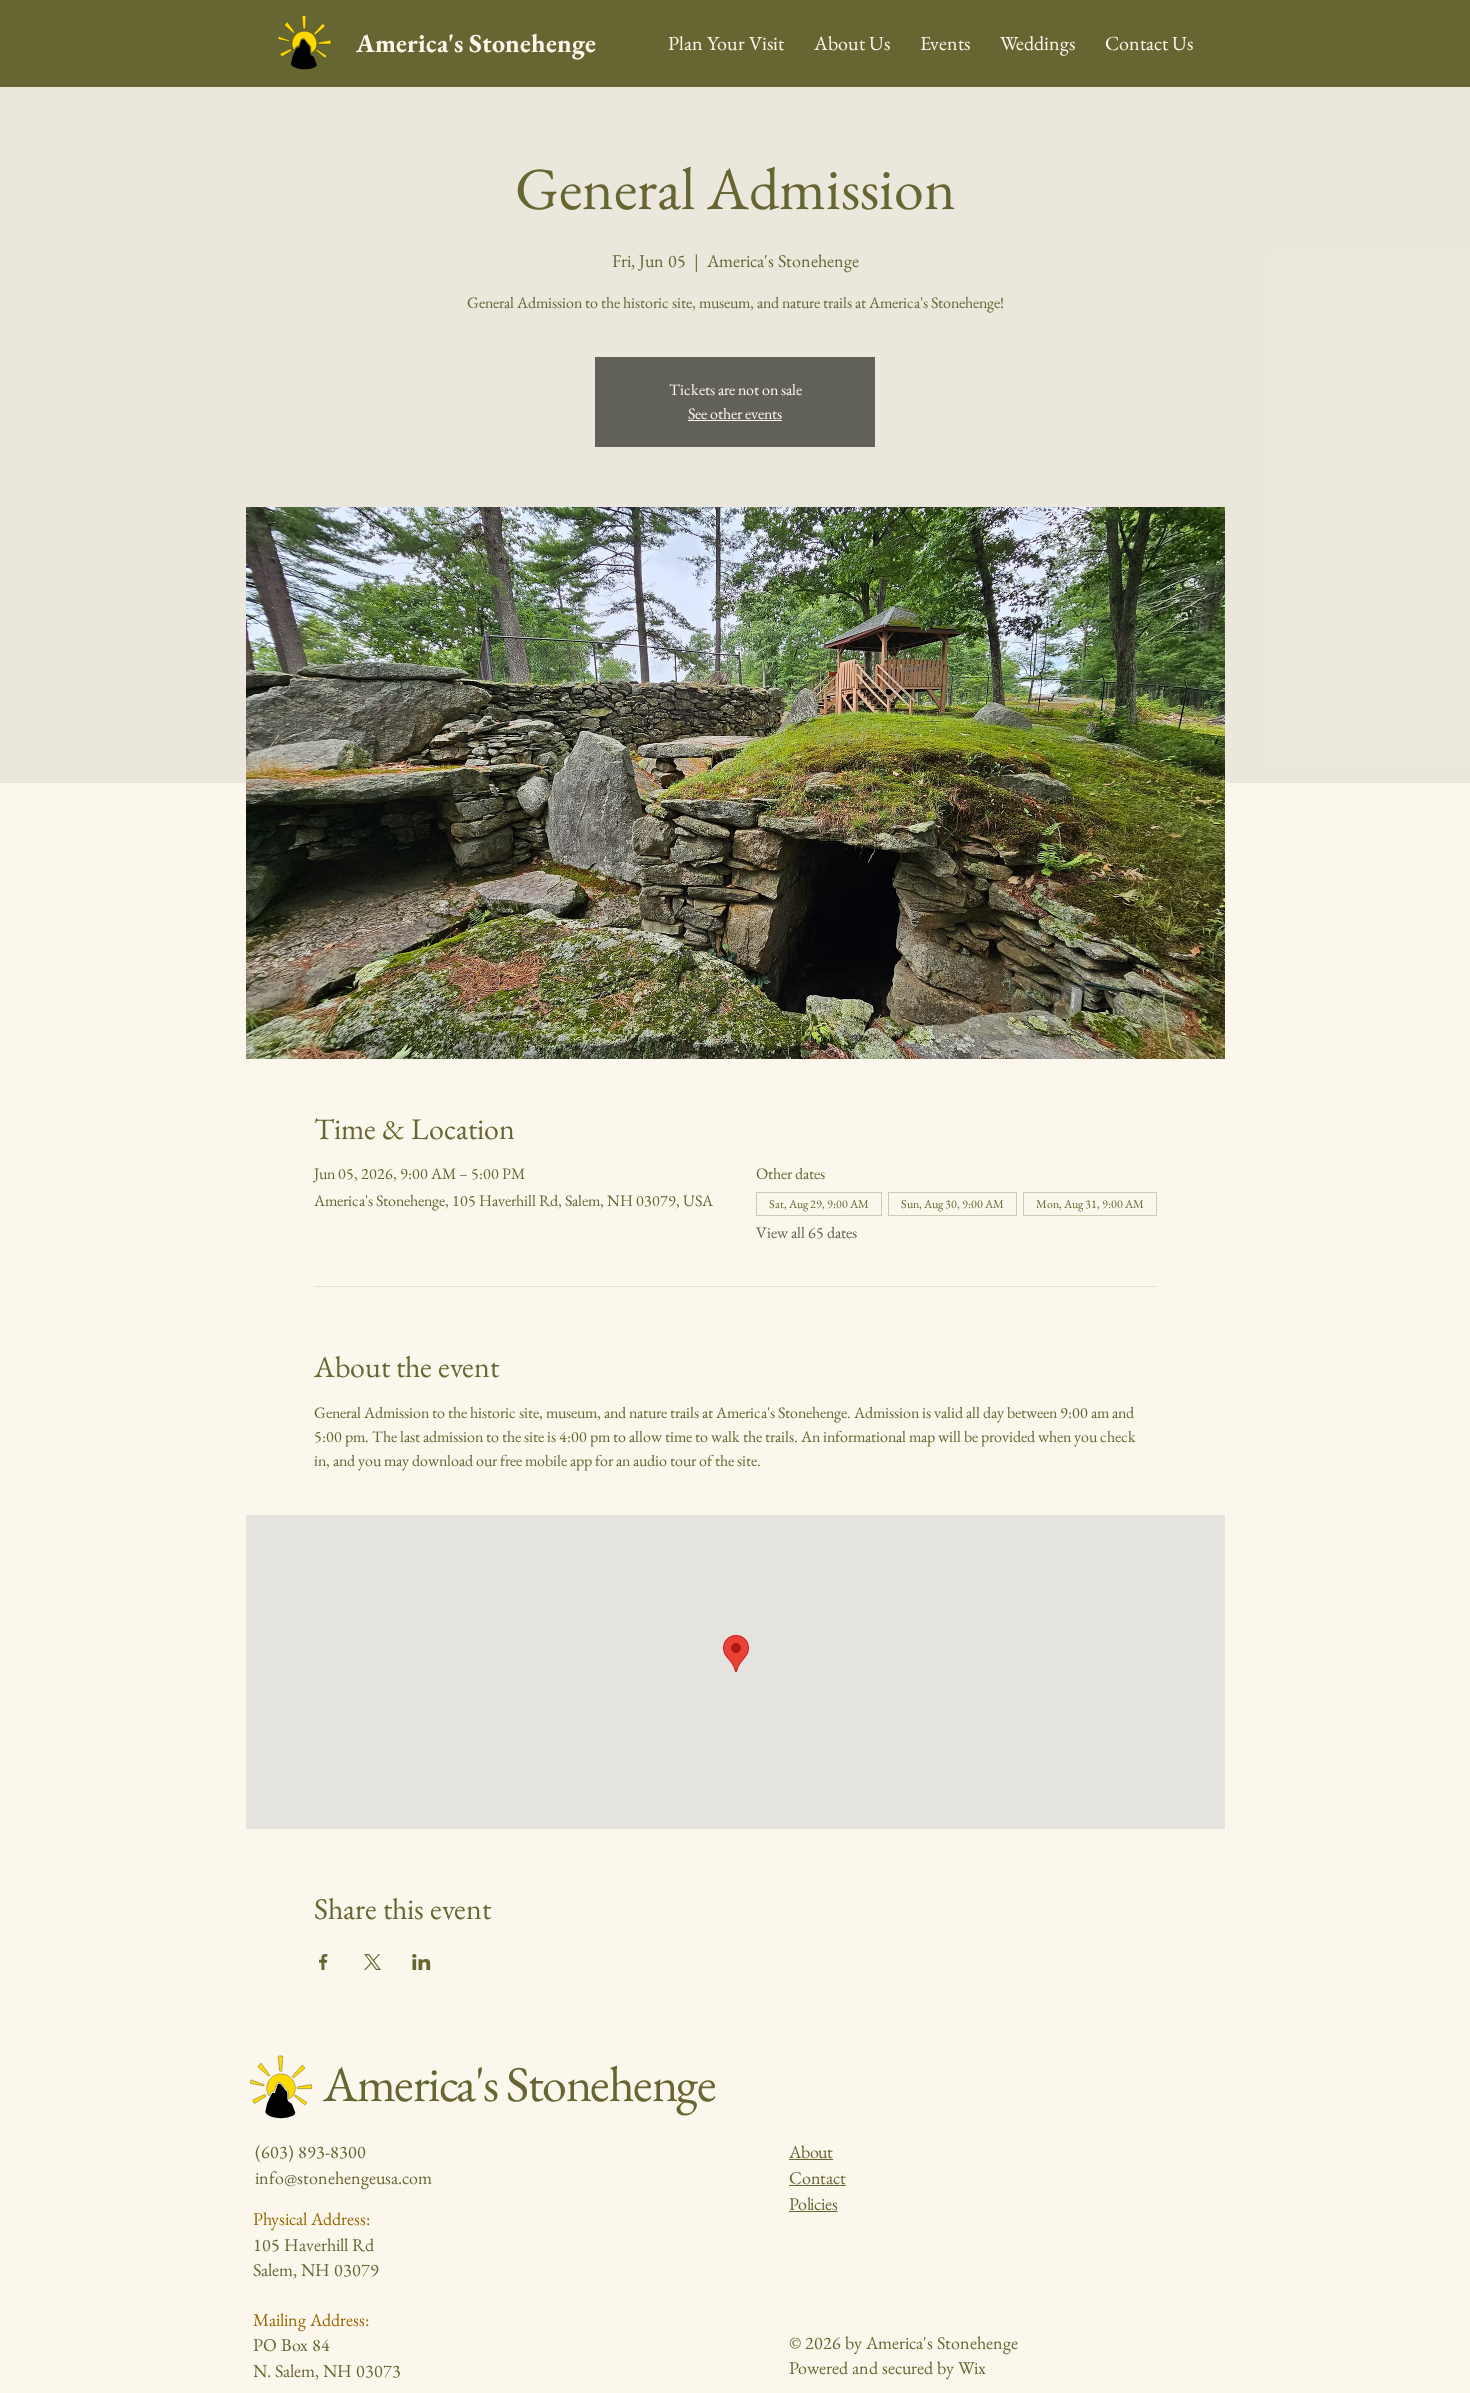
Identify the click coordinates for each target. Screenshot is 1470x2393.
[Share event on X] (372, 1962)
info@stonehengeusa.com (343, 2177)
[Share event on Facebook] (323, 1962)
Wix (972, 2367)
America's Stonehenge (476, 43)
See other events (735, 413)
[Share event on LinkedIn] (421, 1962)
